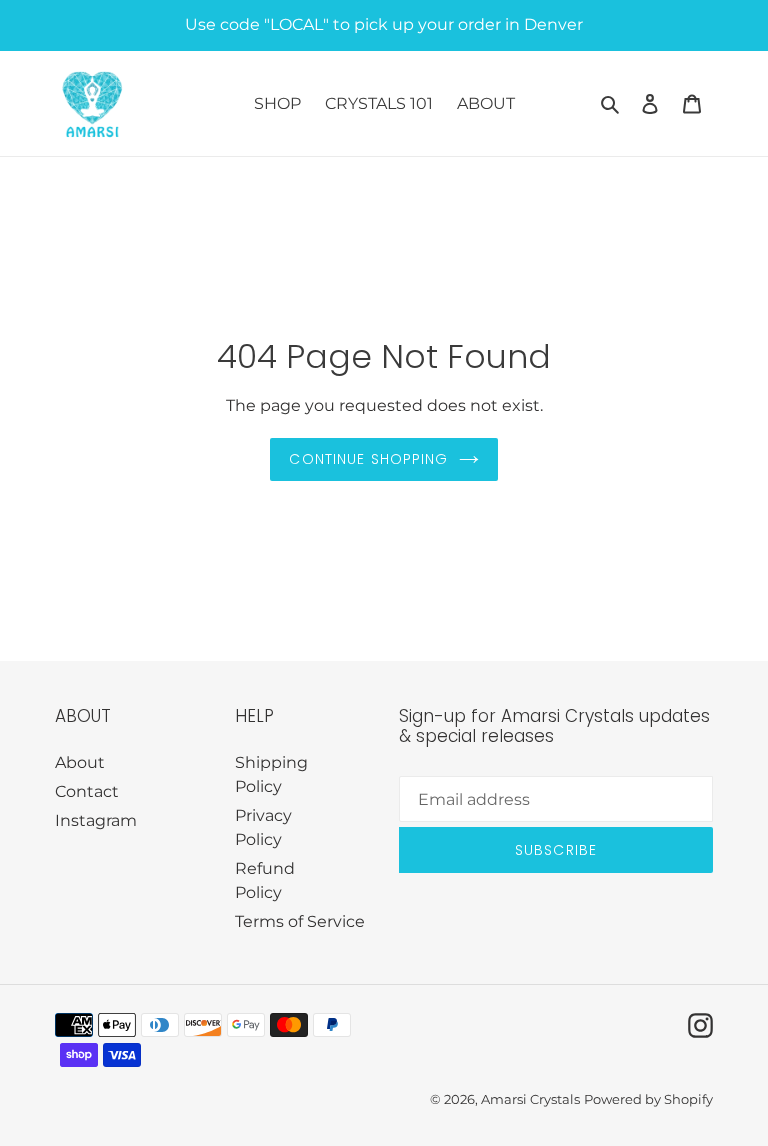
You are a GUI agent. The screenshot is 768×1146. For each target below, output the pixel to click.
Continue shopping (368, 459)
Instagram (96, 820)
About (80, 762)
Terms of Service (300, 921)
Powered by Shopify (648, 1099)
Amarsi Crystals (530, 1099)
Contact (87, 791)
